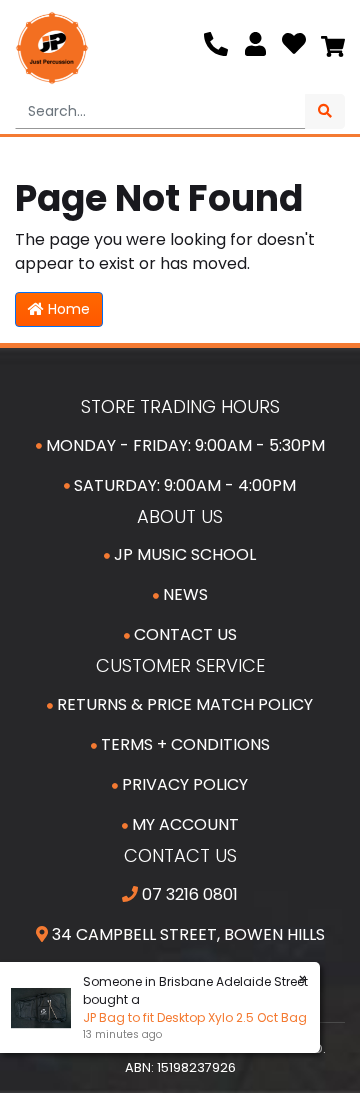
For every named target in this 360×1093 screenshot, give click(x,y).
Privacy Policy (183, 784)
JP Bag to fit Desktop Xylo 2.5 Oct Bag (194, 1017)
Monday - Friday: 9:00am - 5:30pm (183, 445)
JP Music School (183, 554)
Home (67, 309)
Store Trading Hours (180, 406)
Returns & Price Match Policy (183, 704)
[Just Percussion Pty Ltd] (52, 48)
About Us (180, 516)
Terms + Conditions (183, 744)
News (183, 594)
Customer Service (180, 665)
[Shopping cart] (333, 48)
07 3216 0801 (188, 894)
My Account (183, 824)
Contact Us (183, 634)
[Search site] (325, 111)
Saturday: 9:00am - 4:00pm (183, 485)
